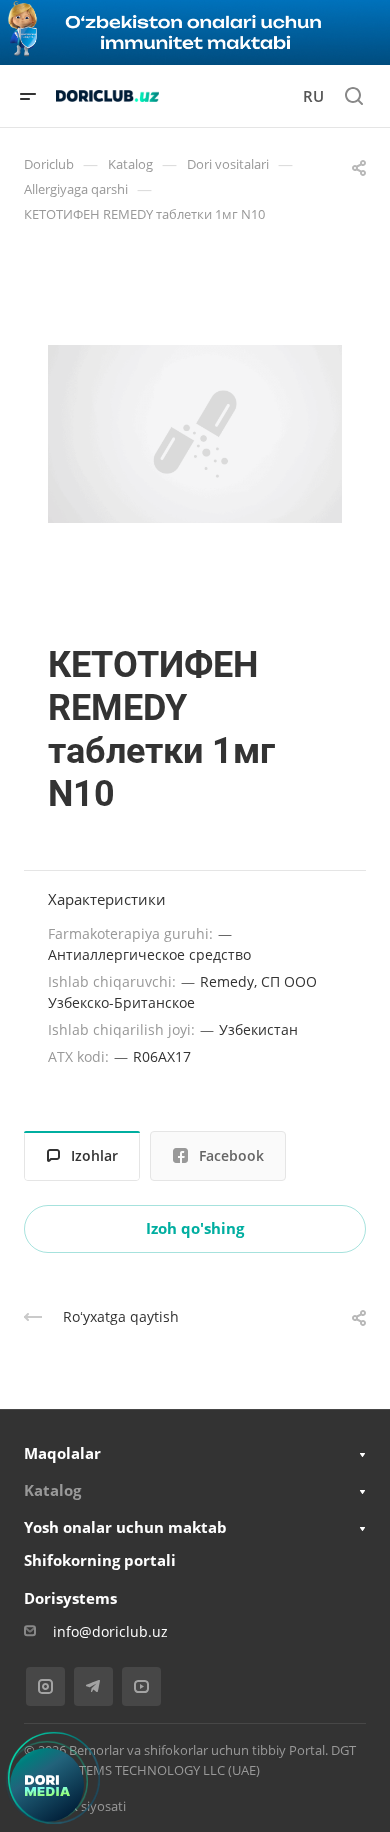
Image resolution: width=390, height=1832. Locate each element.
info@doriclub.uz (110, 1631)
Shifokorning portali (100, 1560)
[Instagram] (45, 1686)
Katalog (52, 1490)
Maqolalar (62, 1453)
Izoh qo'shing (195, 1228)
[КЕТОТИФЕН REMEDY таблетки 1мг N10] (195, 434)
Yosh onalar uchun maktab (125, 1527)
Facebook (231, 1155)
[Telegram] (93, 1686)
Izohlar (94, 1155)
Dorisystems (70, 1598)
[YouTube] (141, 1686)
